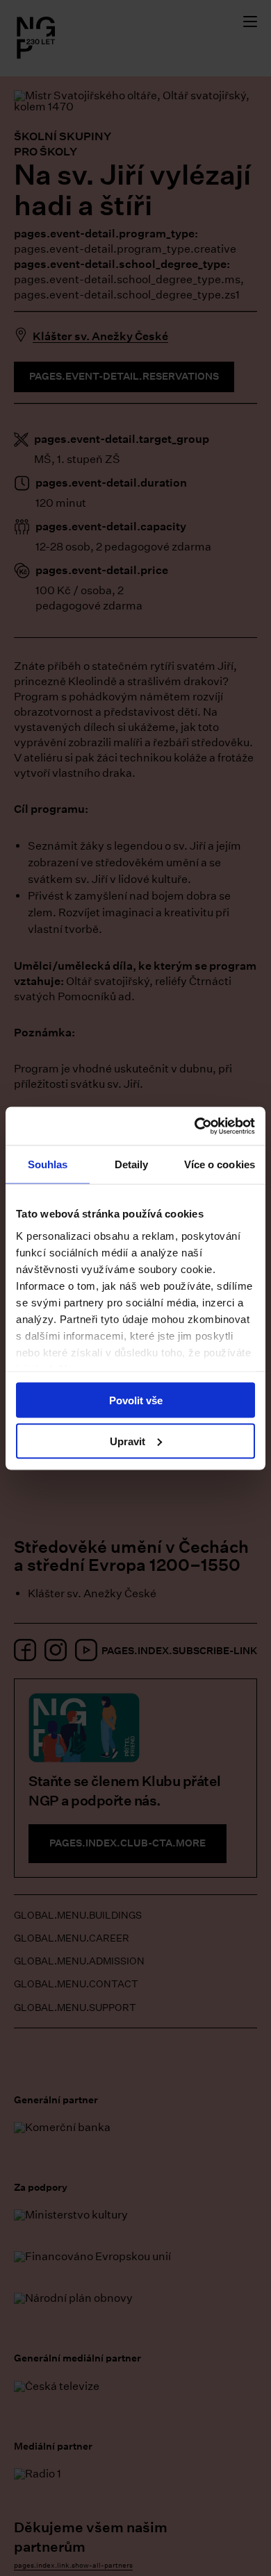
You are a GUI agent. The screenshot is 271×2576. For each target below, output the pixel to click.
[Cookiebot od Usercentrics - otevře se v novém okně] (195, 1126)
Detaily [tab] (132, 1164)
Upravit (128, 1441)
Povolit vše (136, 1400)
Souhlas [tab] (48, 1164)
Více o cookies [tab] (220, 1164)
